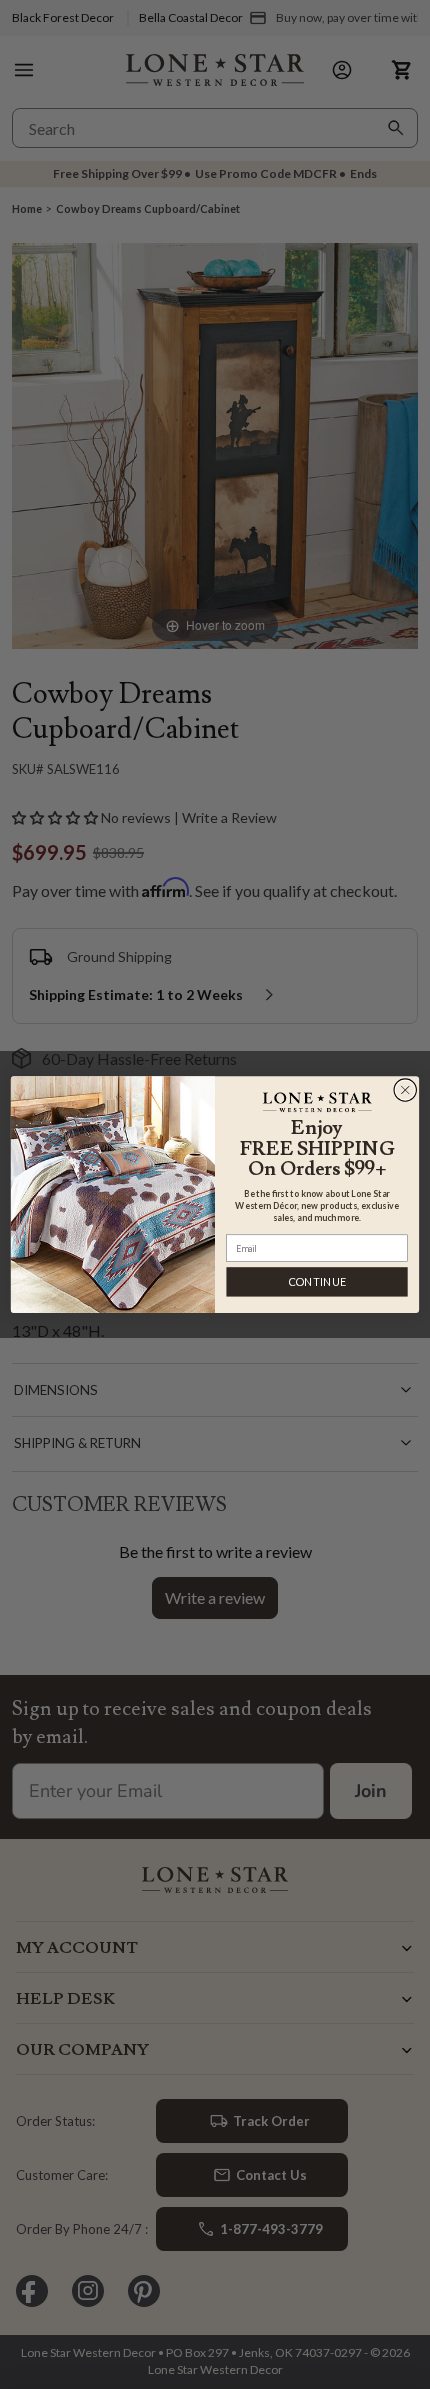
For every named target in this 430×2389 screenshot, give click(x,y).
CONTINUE (317, 1281)
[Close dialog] (405, 1089)
